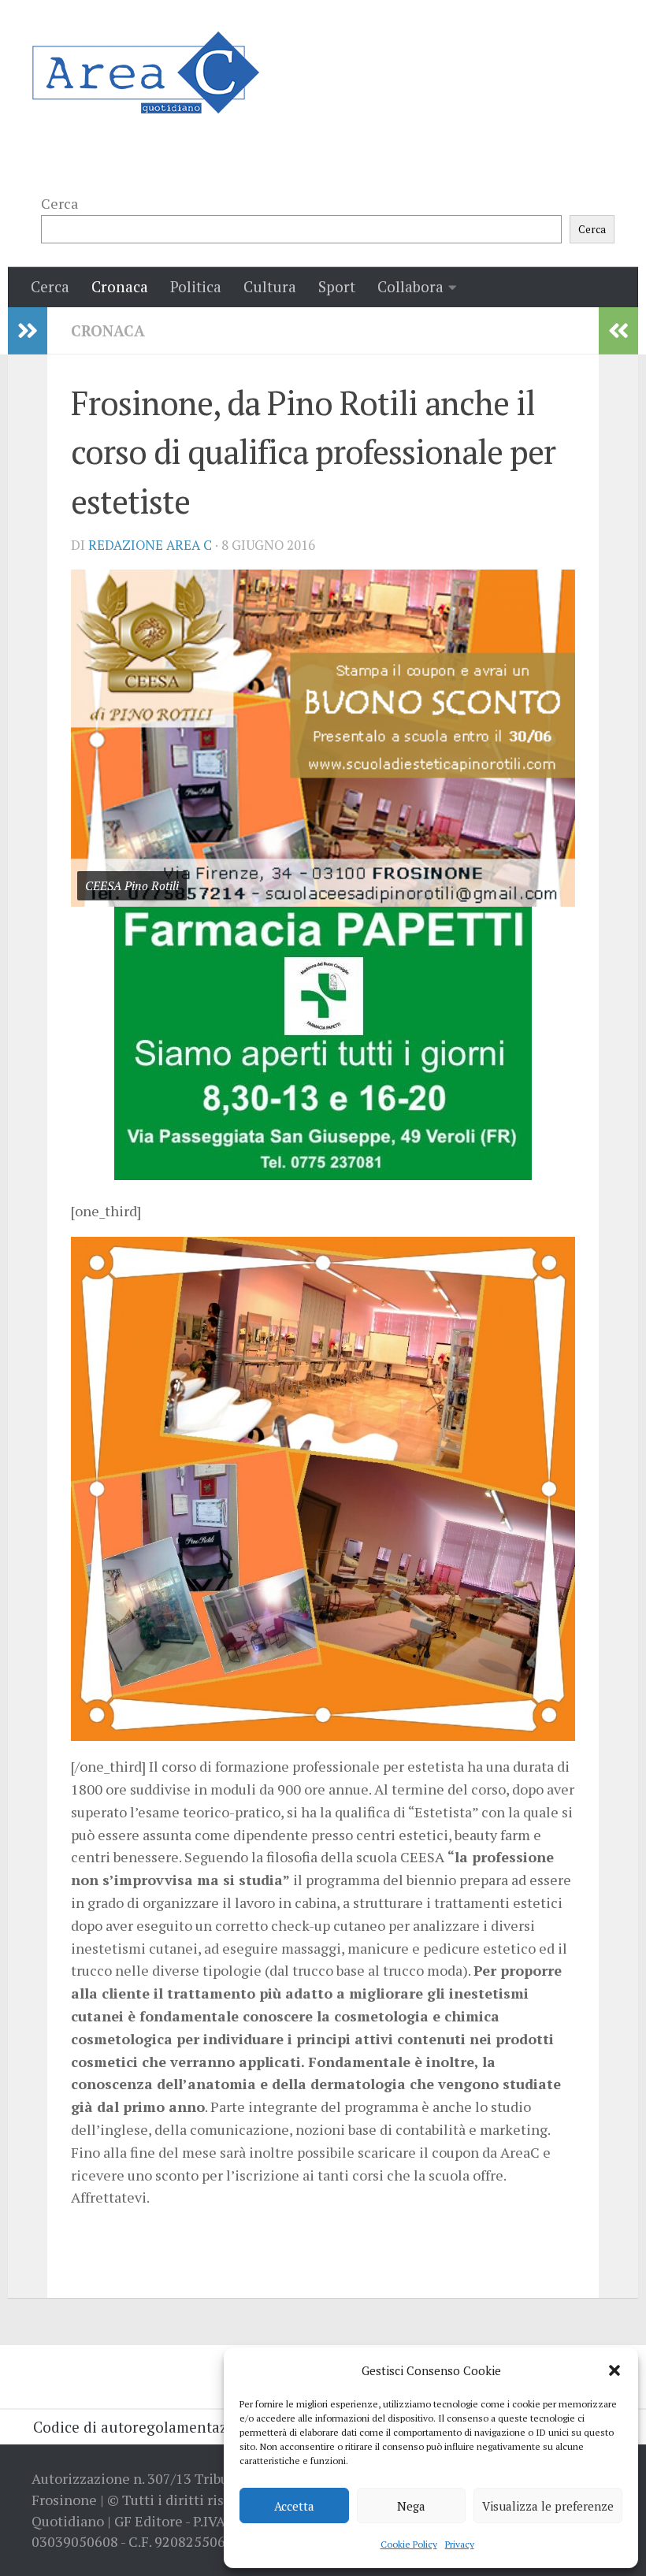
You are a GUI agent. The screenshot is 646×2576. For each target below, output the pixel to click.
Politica (196, 286)
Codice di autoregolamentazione (145, 2427)
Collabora (410, 286)
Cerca (59, 203)
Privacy (460, 2544)
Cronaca (120, 286)
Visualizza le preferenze (548, 2506)
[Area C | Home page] (145, 72)
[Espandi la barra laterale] (28, 331)
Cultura (270, 286)
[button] (614, 2370)
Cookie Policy (409, 2544)
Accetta (294, 2506)
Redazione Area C (150, 545)
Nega (411, 2506)
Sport (337, 286)
